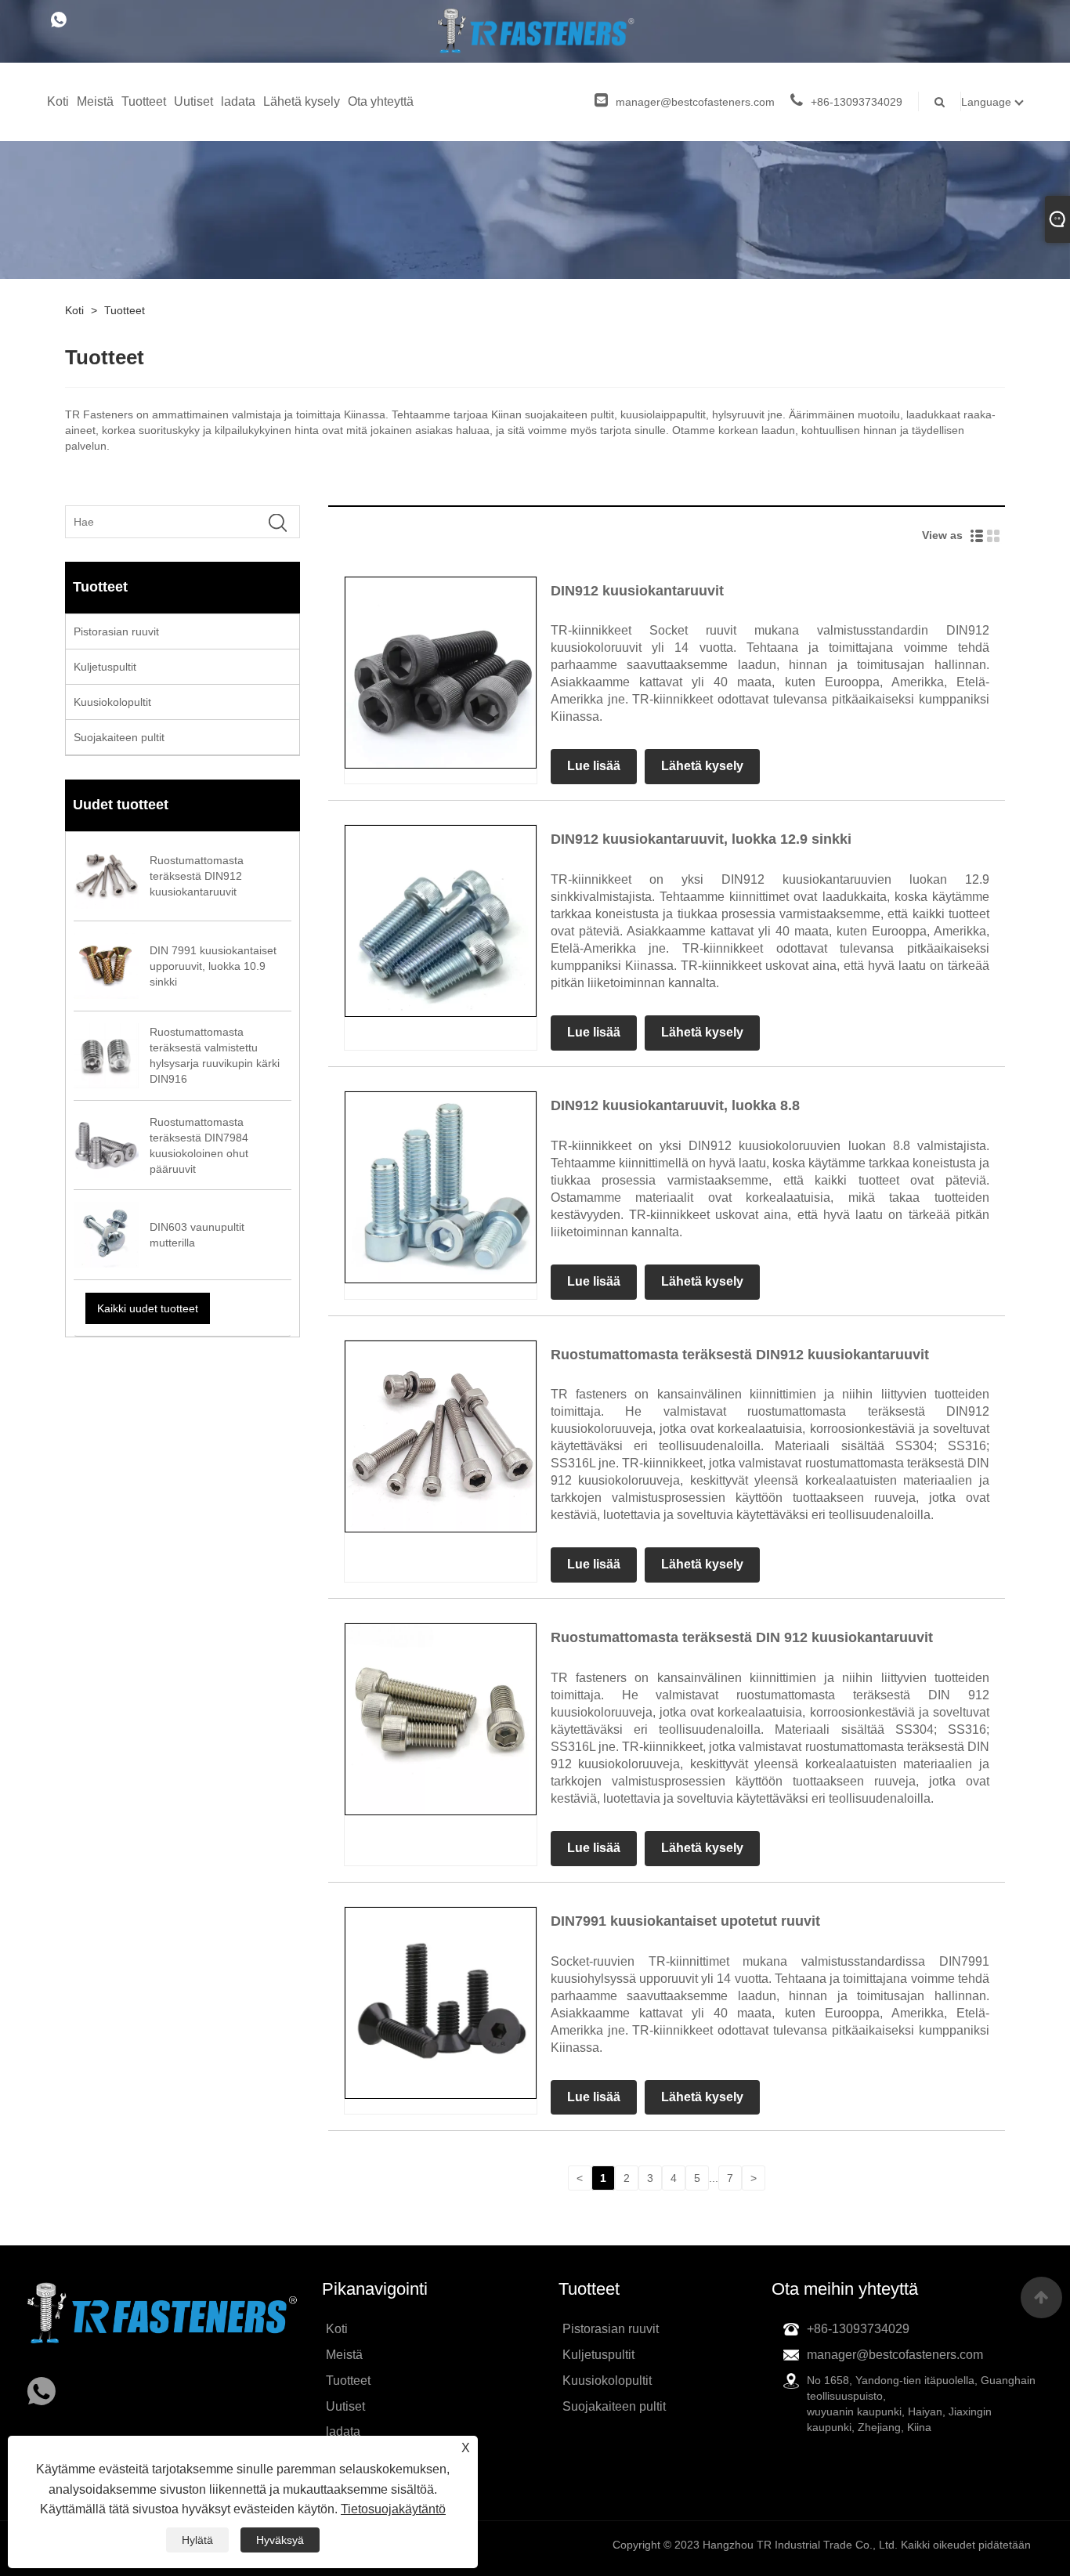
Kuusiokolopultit (112, 702)
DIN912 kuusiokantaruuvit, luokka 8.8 (675, 1105)
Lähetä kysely (302, 101)
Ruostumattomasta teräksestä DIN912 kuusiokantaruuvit (740, 1355)
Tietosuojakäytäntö (393, 2509)
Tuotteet (144, 101)
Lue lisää (594, 766)
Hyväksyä (280, 2540)
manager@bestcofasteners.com (695, 102)
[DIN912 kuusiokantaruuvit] (441, 671)
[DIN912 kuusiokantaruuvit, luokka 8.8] (441, 1186)
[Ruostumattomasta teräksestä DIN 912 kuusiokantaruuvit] (441, 1718)
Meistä (95, 101)
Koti (58, 101)
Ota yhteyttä (381, 101)
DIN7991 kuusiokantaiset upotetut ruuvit (685, 1921)
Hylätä (197, 2540)
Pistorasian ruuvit (116, 631)
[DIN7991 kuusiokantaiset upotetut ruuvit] (441, 2002)
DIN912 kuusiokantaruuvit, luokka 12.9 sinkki (701, 839)
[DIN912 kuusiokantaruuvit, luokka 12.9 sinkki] (441, 921)
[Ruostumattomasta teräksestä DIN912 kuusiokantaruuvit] (441, 1435)
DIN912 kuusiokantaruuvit (637, 591)
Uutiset (193, 101)
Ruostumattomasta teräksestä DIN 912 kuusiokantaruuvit (742, 1637)
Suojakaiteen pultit (119, 737)
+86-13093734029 (857, 102)
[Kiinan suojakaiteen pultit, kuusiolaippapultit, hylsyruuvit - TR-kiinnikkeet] (535, 31)
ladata (238, 101)
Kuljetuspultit (105, 667)
